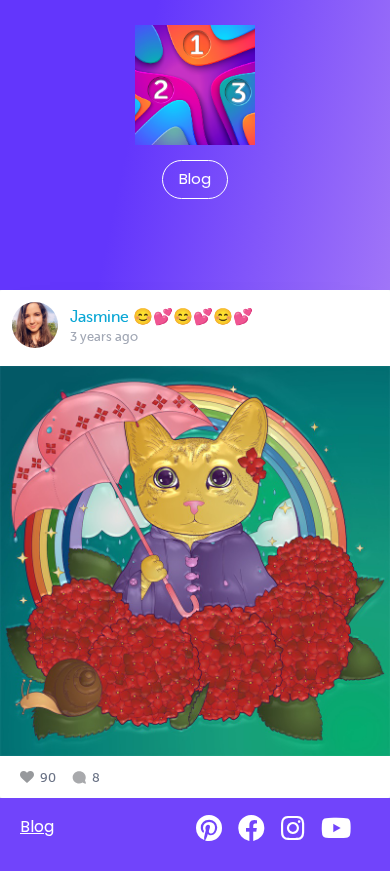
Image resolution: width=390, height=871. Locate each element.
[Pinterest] (209, 828)
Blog (195, 179)
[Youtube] (336, 828)
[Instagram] (293, 828)
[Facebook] (251, 828)
